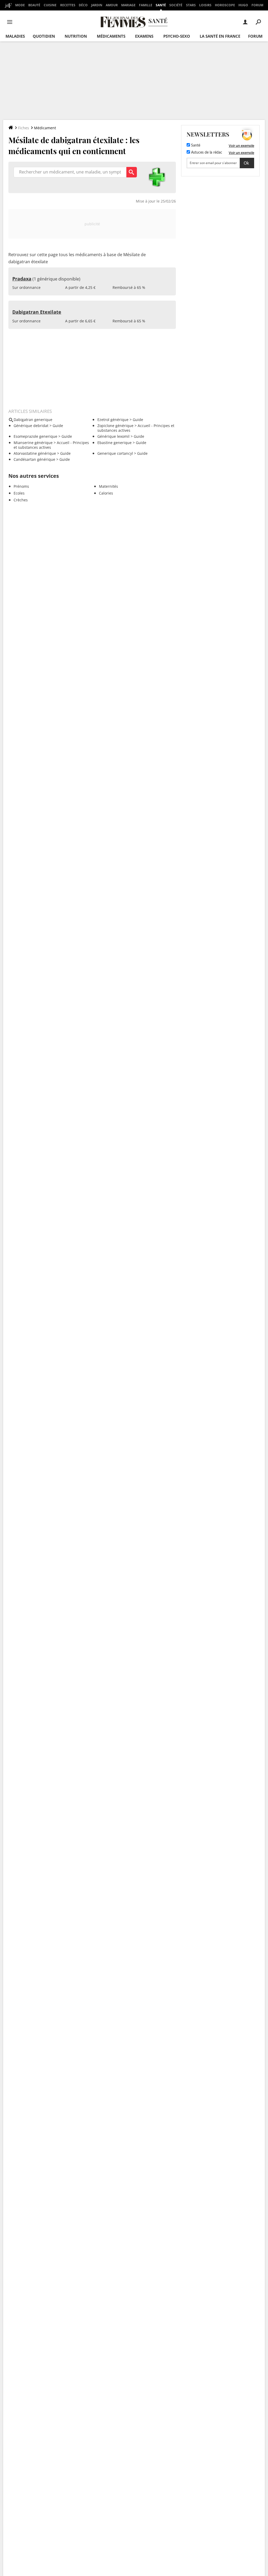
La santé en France (220, 36)
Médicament (45, 128)
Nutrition (76, 36)
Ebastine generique (115, 443)
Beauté (34, 5)
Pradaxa (22, 279)
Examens (144, 36)
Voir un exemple (241, 145)
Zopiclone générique (115, 426)
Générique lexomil (113, 436)
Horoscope (225, 5)
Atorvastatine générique (35, 453)
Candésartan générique (34, 459)
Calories (106, 493)
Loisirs (205, 5)
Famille (146, 5)
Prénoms (21, 486)
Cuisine (50, 5)
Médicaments (111, 36)
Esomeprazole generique (35, 436)
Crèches (21, 500)
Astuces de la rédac (206, 153)
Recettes (68, 5)
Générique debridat (31, 426)
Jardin (97, 5)
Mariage (128, 5)
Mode (20, 5)
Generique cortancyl (115, 453)
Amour (112, 5)
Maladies (15, 36)
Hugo (243, 5)
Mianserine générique (33, 443)
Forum (257, 5)
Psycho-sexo (177, 36)
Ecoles (19, 493)
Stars (191, 5)
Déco (83, 5)
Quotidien (44, 36)
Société (176, 5)
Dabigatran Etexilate (37, 312)
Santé (161, 5)
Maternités (108, 486)
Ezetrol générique (113, 420)
